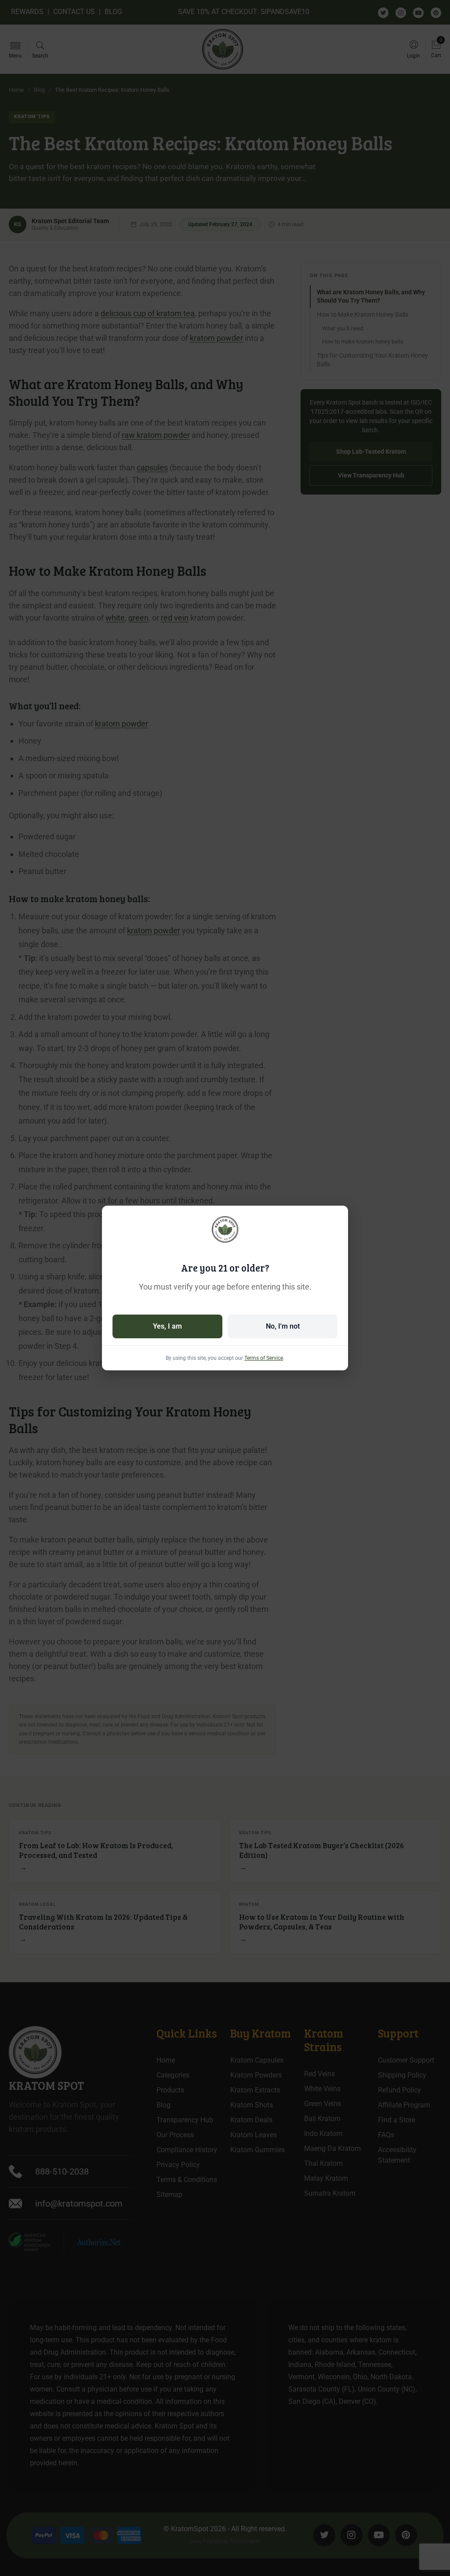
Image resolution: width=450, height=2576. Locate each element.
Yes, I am (167, 1326)
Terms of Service (264, 1358)
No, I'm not (283, 1326)
